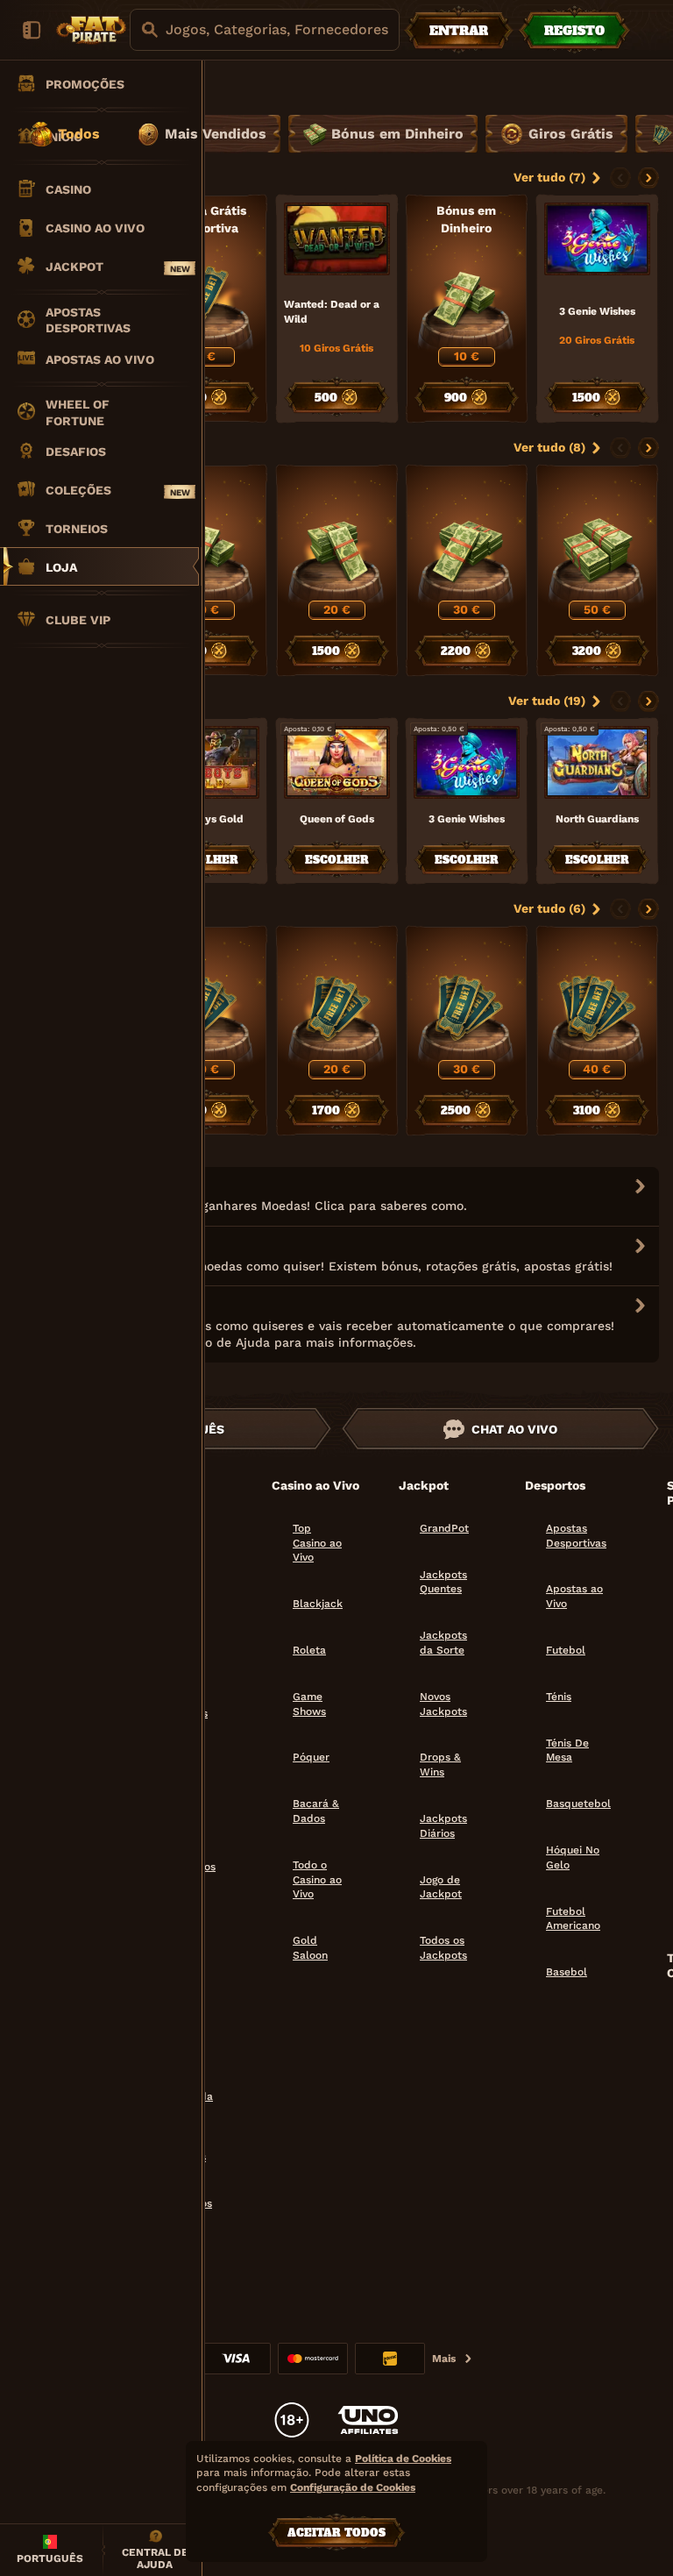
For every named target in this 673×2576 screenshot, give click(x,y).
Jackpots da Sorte (443, 1643)
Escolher (206, 860)
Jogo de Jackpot (441, 1887)
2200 (457, 651)
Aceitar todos (336, 2533)
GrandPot (444, 1528)
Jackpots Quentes (443, 1582)
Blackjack (318, 1604)
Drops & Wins (440, 1765)
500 (326, 398)
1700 (326, 1111)
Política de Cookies (403, 2459)
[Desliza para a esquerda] (620, 178)
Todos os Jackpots (443, 1948)
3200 (587, 651)
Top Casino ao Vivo (317, 1543)
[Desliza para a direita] (648, 178)
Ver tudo (539, 177)
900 (457, 398)
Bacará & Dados (316, 1811)
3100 (587, 1111)
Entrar (459, 31)
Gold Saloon (310, 1948)
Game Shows (309, 1704)
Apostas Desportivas (576, 1536)
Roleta (309, 1650)
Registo (574, 31)
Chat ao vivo (514, 1429)
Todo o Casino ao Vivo (317, 1880)
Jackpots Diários (443, 1826)
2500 (457, 1111)
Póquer (311, 1757)
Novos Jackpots (443, 1704)
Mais (444, 2359)
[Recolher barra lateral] (32, 30)
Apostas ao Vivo (574, 1596)
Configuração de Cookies (353, 2488)
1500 (587, 398)
